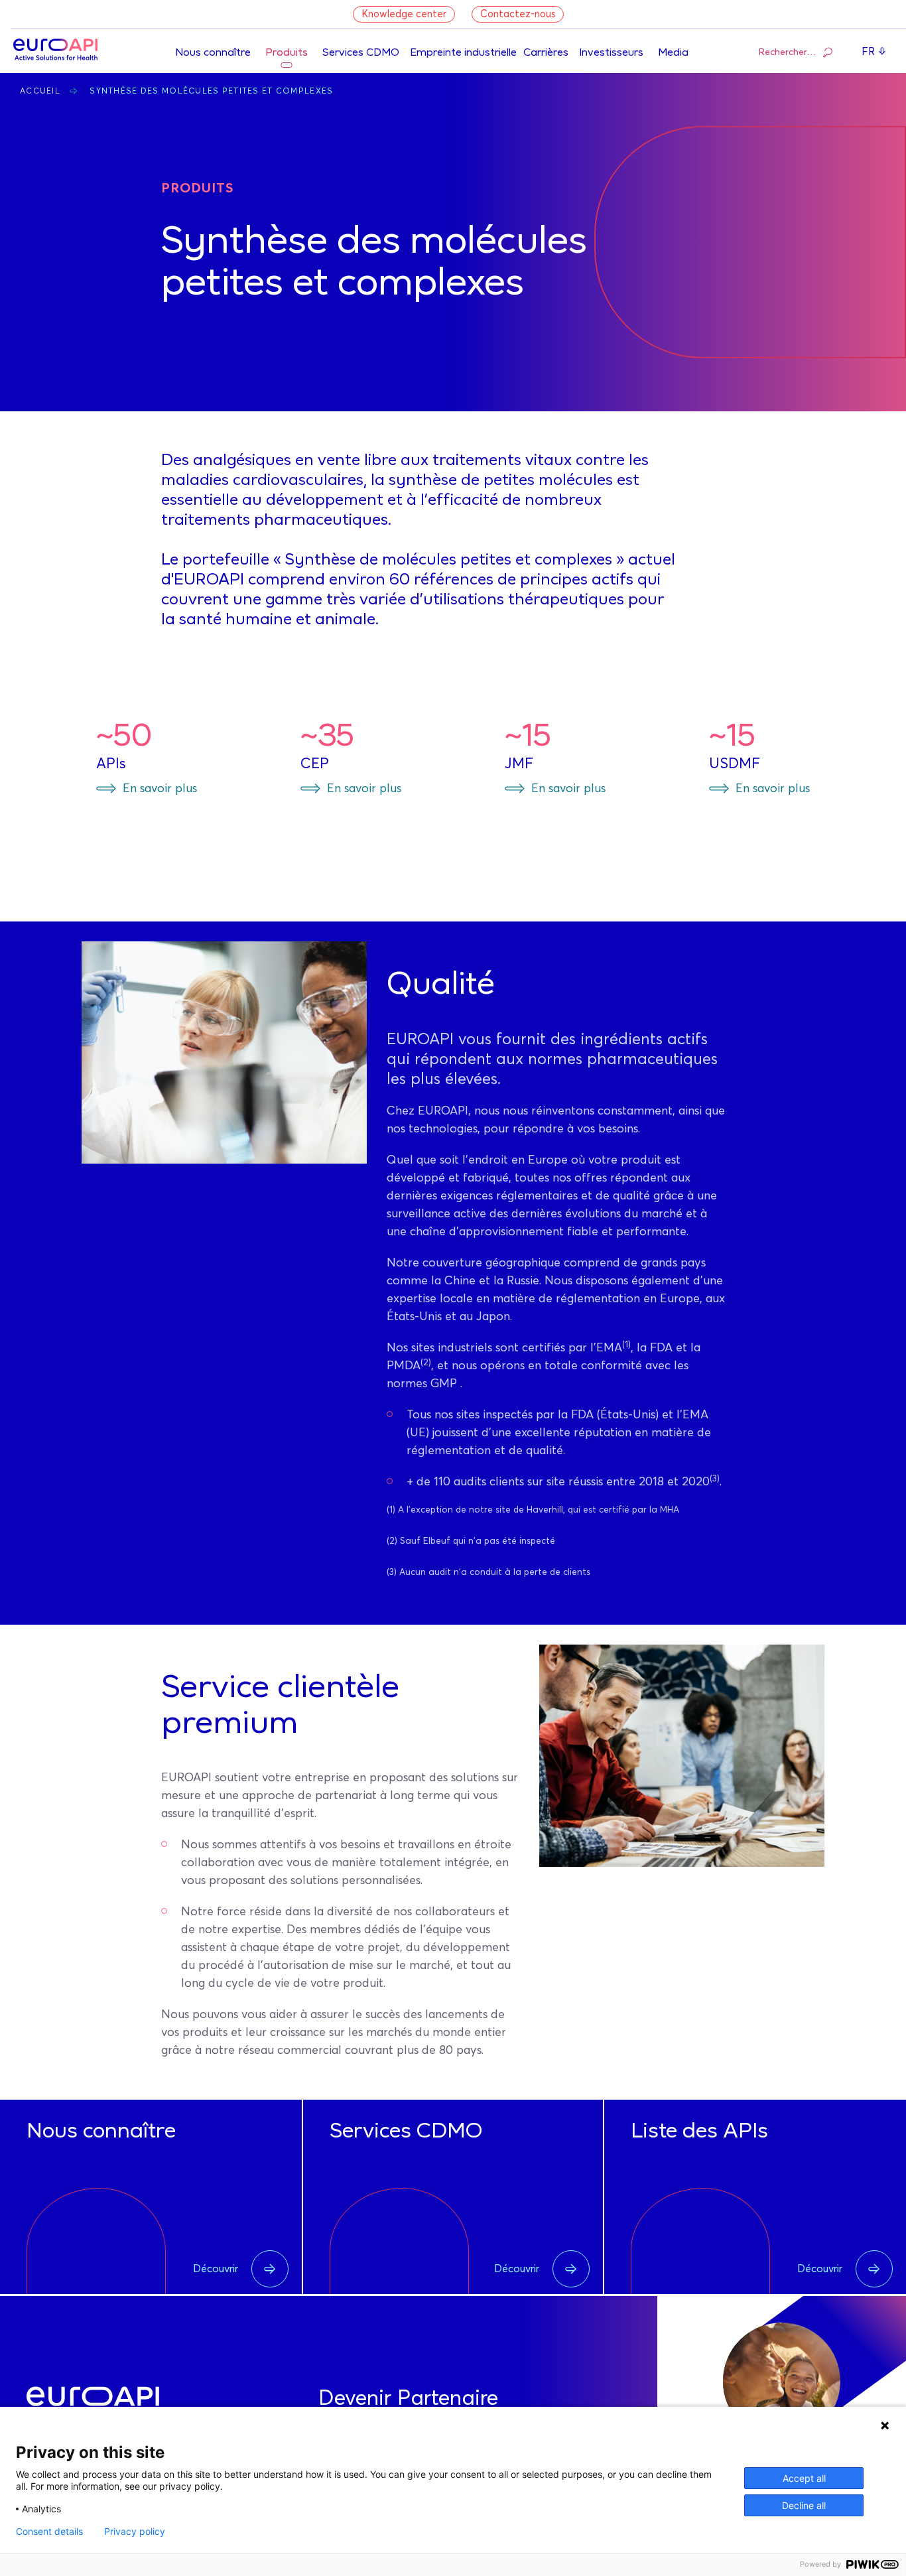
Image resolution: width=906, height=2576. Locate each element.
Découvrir (216, 2269)
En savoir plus (160, 789)
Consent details (49, 2532)
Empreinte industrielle (463, 53)
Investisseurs (611, 53)
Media (673, 53)
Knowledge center (404, 14)
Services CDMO (361, 53)
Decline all (804, 2505)
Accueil (40, 92)
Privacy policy (135, 2532)
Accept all (804, 2478)
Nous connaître (213, 53)
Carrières (546, 53)
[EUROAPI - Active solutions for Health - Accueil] (55, 51)
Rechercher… (788, 52)
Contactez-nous (518, 14)
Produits (287, 53)
